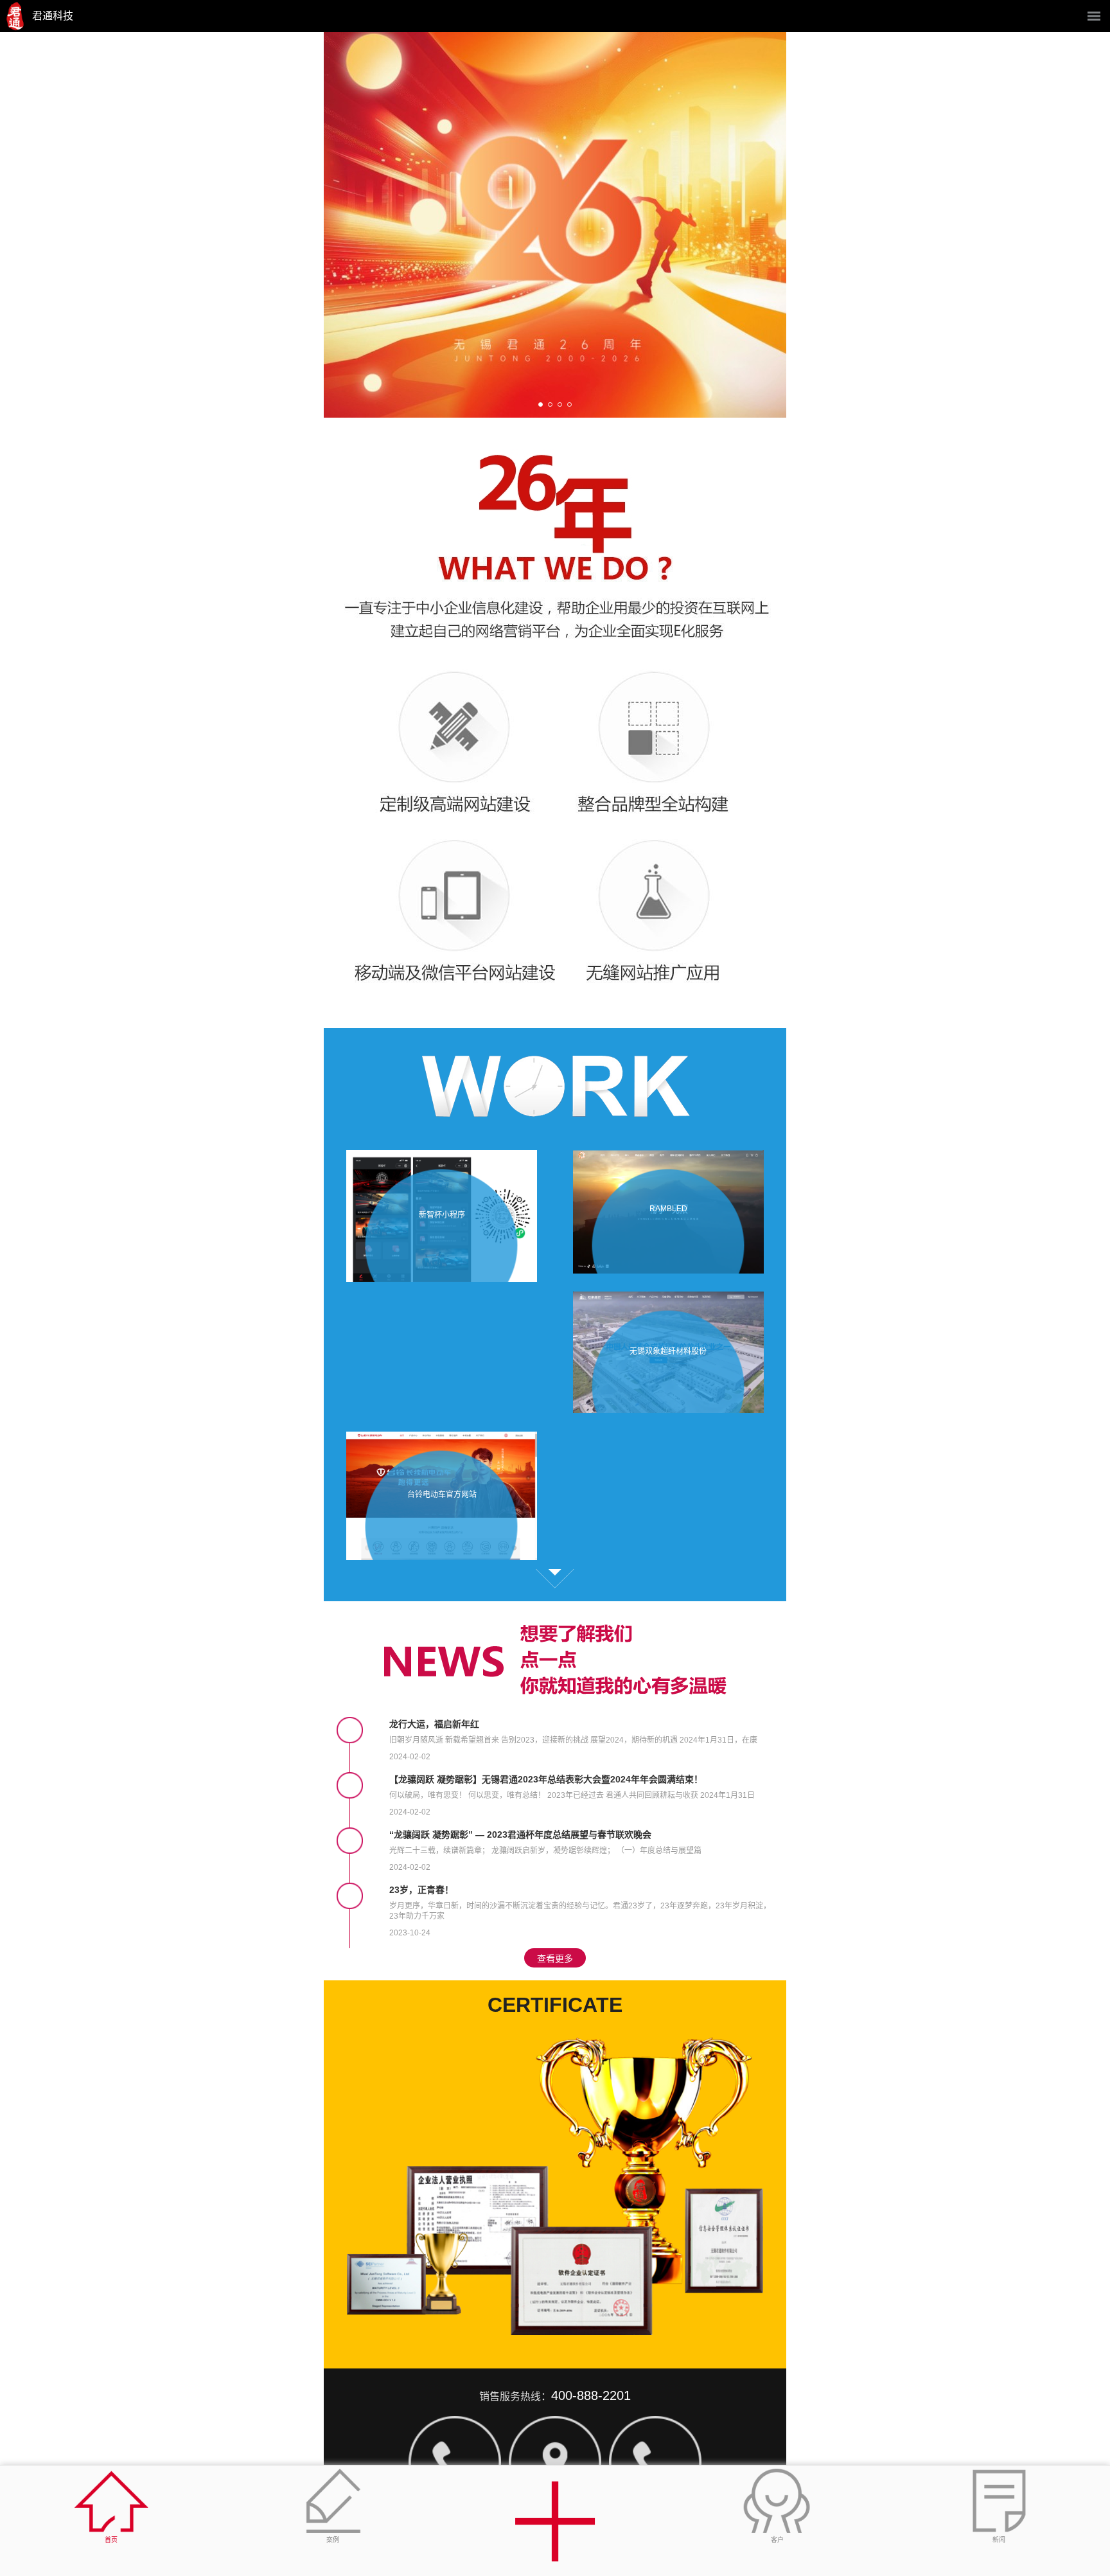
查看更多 (555, 1579)
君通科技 (53, 16)
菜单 (1094, 16)
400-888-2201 (591, 2395)
